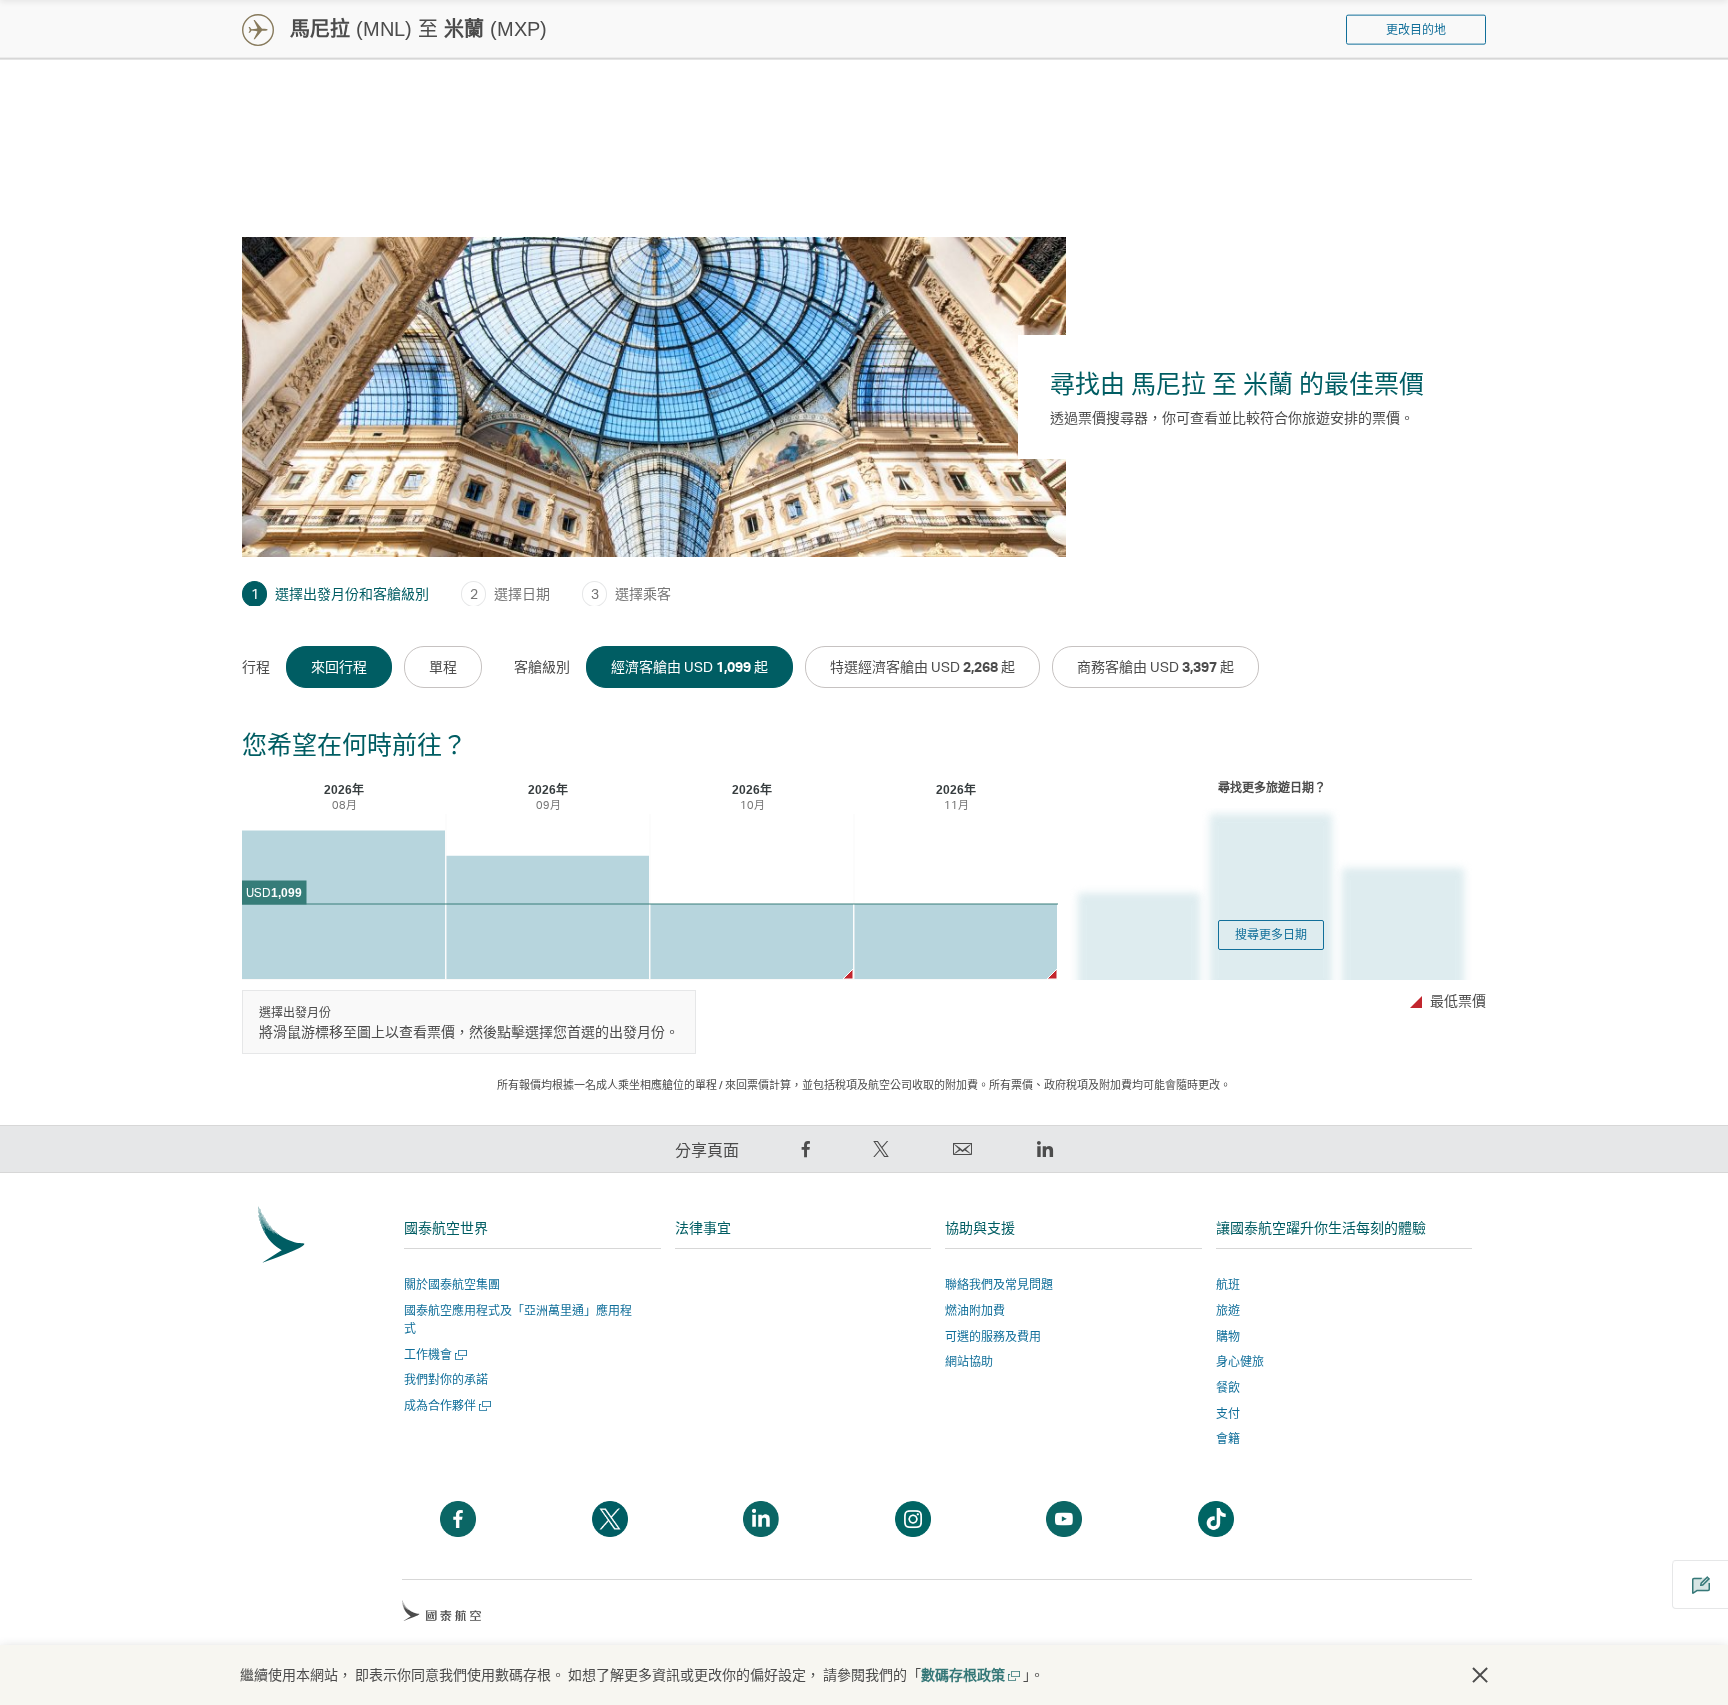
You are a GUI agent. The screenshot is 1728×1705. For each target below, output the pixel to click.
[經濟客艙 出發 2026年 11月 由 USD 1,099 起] (955, 941)
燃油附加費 (975, 1310)
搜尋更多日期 (1271, 934)
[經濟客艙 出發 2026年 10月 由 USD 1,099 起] (751, 941)
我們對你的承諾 (446, 1379)
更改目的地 (1416, 30)
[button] (1480, 1675)
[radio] (339, 667)
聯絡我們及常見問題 (999, 1284)
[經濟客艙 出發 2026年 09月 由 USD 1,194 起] (547, 917)
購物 (1228, 1336)
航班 (1228, 1284)
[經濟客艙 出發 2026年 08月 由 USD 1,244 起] (343, 905)
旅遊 (1228, 1310)
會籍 (1228, 1438)
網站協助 (969, 1361)
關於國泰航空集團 (452, 1284)
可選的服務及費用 (993, 1336)
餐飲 (1228, 1387)
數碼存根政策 (969, 1674)
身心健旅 (1240, 1361)
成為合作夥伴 (445, 1405)
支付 (1228, 1413)
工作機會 (433, 1354)
